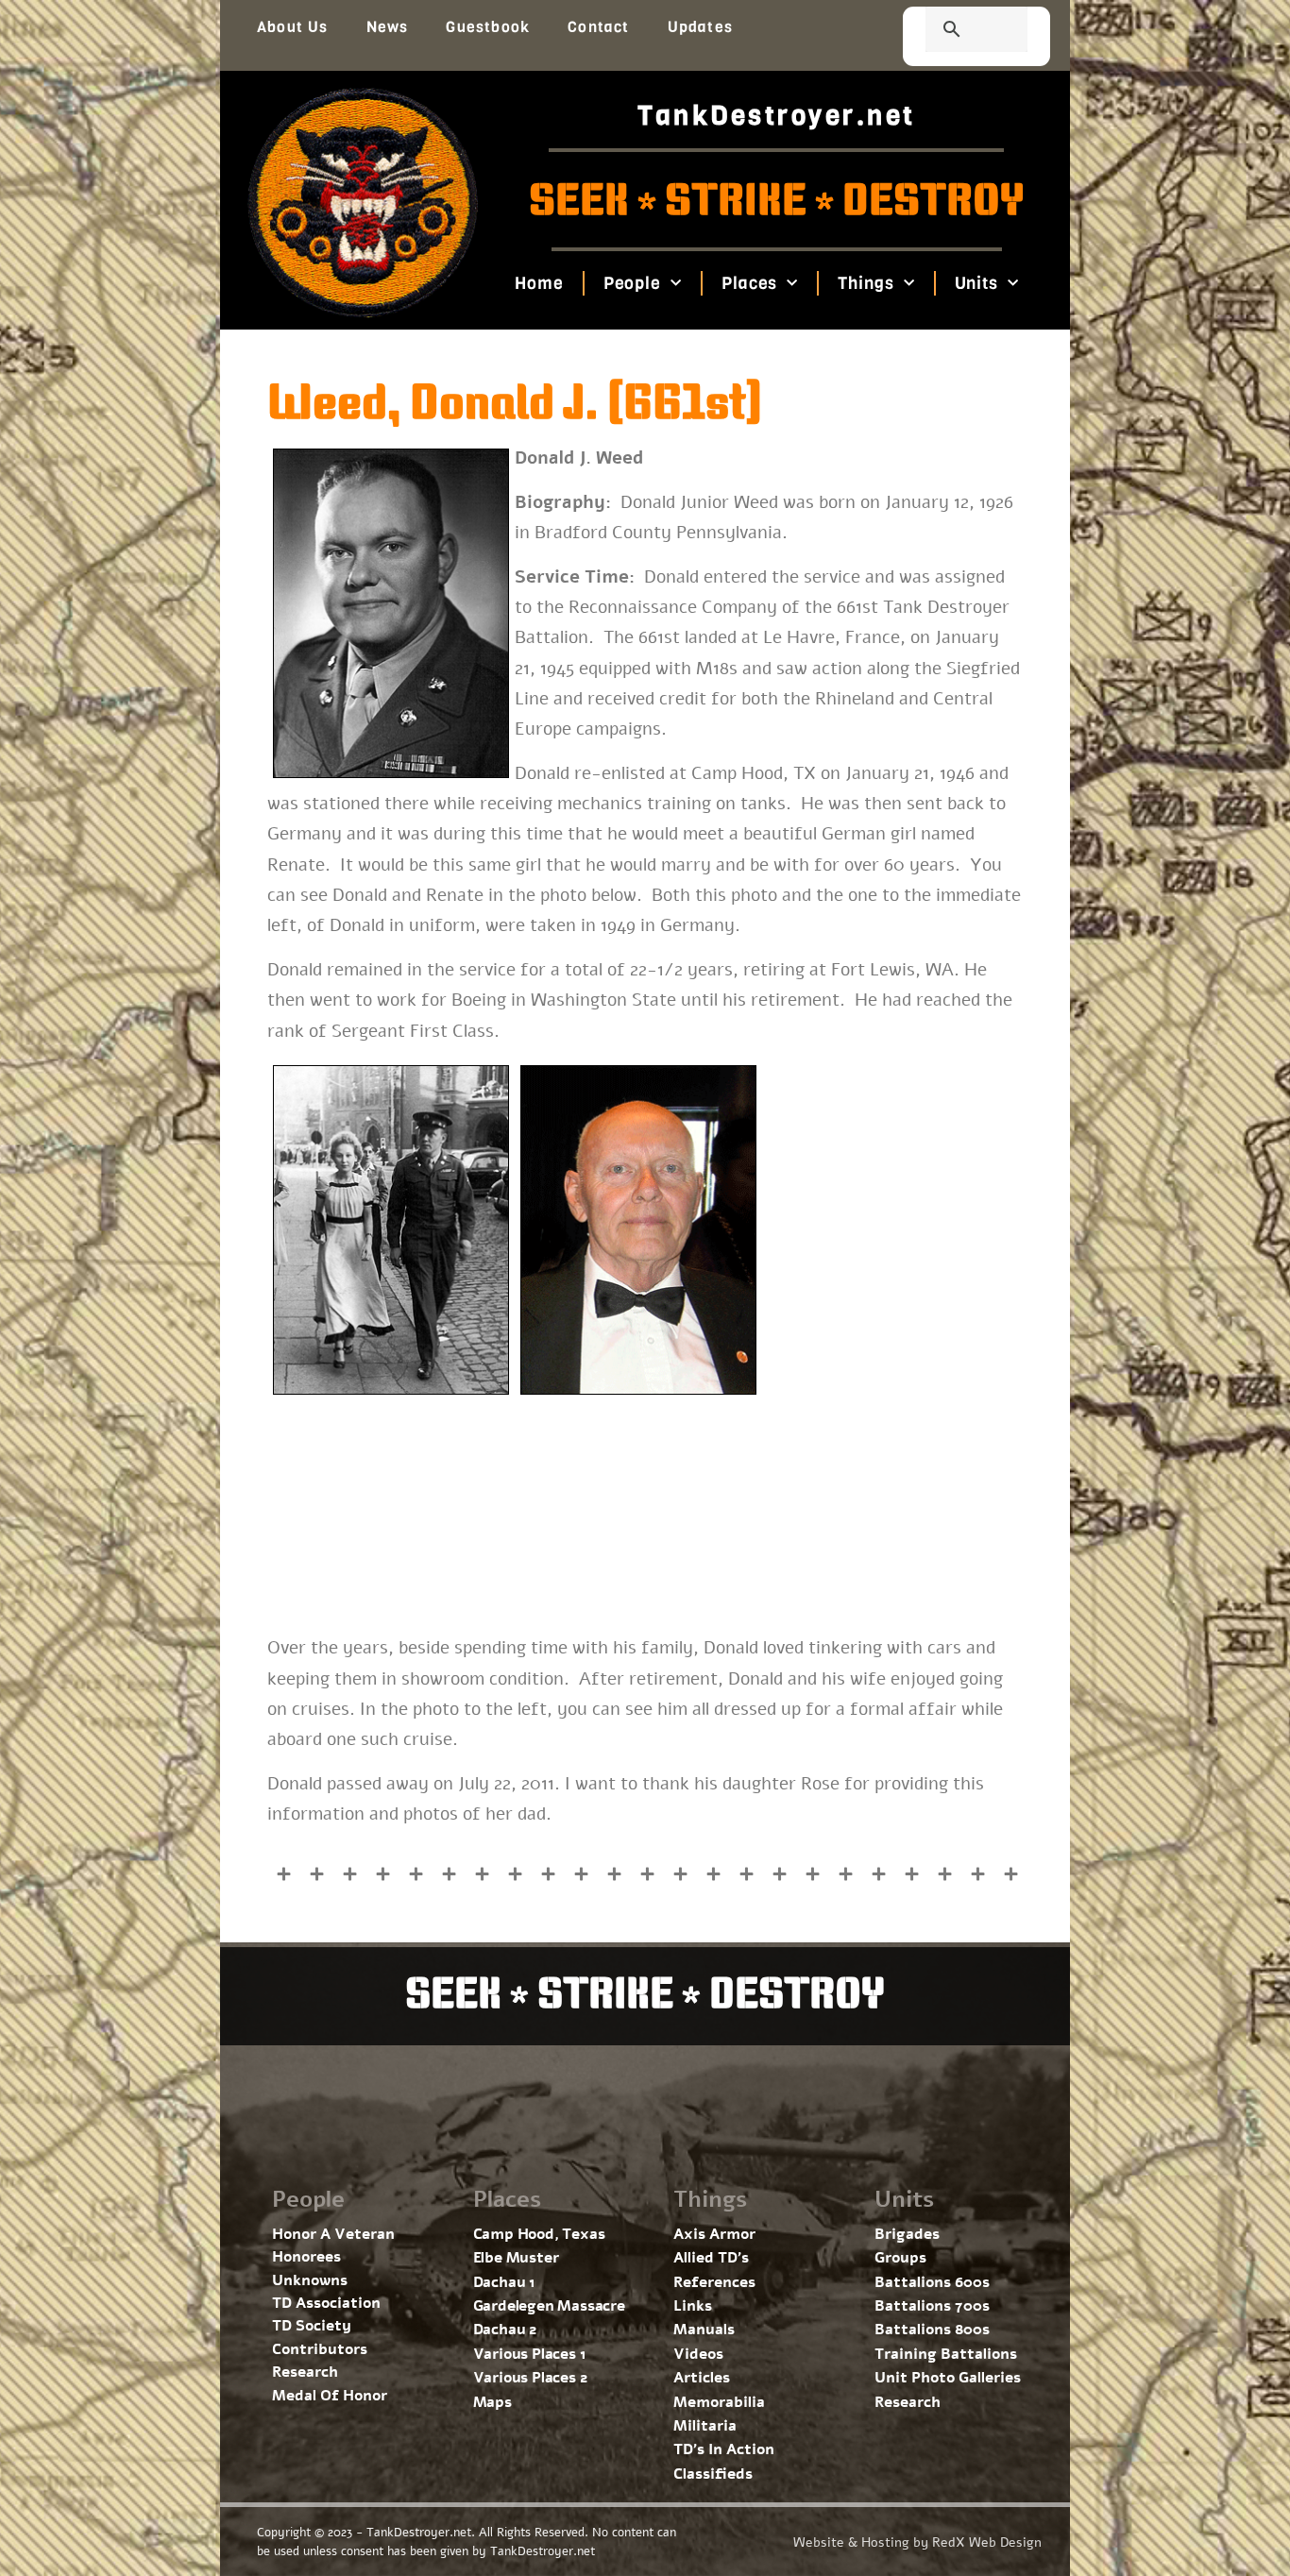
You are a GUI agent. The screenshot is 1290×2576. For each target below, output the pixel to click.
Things (866, 283)
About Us (293, 27)
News (388, 27)
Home (539, 283)
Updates (700, 27)
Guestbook (488, 27)
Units (976, 283)
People (631, 283)
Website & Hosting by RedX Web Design (917, 2542)
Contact (598, 27)
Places (749, 283)
